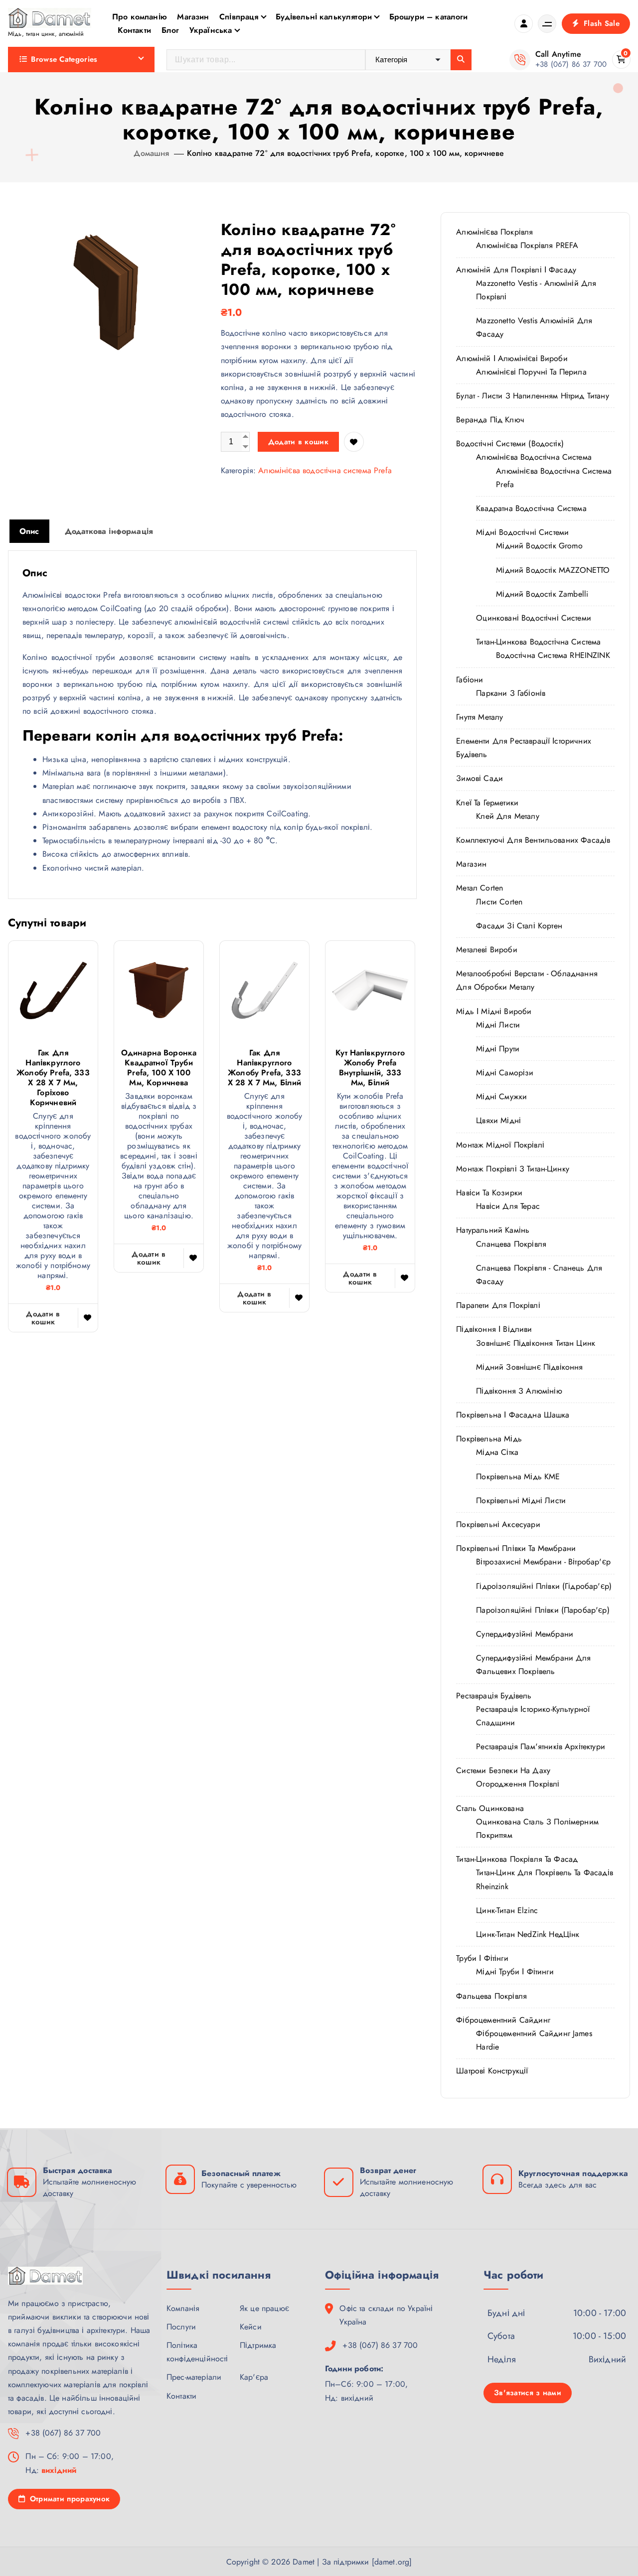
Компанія (183, 2308)
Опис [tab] (29, 531)
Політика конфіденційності (197, 2352)
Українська (211, 30)
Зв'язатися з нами (528, 2393)
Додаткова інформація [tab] (109, 531)
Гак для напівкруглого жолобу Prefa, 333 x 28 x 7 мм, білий (265, 1068)
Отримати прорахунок (68, 2499)
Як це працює (264, 2308)
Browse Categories (64, 59)
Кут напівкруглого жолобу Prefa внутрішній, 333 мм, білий (370, 1068)
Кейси (251, 2327)
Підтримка (258, 2345)
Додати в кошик (298, 442)
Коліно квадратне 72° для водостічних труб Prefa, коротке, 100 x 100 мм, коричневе (346, 153)
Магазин (193, 17)
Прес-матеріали (194, 2377)
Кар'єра (254, 2377)
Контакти (134, 30)
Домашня (151, 153)
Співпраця (239, 17)
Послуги (181, 2327)
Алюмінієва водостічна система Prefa (325, 470)
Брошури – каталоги (429, 17)
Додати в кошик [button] (43, 1318)
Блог (170, 30)
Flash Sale (600, 23)
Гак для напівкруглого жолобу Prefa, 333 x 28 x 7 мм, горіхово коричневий (53, 1078)
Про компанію (140, 17)
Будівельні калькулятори (324, 17)
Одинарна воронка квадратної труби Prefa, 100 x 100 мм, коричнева (159, 1068)
